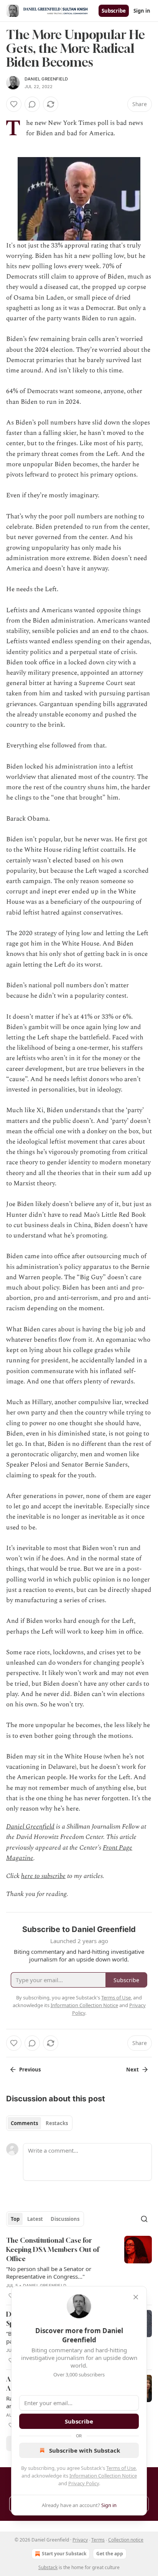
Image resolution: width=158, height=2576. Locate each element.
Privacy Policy (84, 2483)
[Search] (144, 2219)
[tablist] (39, 2123)
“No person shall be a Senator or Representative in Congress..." (49, 2273)
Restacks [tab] (57, 2123)
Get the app (110, 2554)
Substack (48, 2567)
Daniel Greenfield (46, 79)
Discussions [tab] (65, 2219)
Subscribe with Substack (85, 2450)
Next (132, 2070)
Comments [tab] (24, 2123)
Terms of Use (121, 2468)
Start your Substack (64, 2554)
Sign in (142, 11)
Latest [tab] (35, 2219)
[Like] (14, 104)
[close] (136, 2297)
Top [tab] (15, 2219)
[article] (79, 2268)
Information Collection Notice (103, 2476)
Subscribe (114, 11)
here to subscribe (43, 1876)
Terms (98, 2540)
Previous (30, 2070)
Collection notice (126, 2540)
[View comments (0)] (32, 104)
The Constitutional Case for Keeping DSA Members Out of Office (53, 2249)
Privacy (80, 2540)
